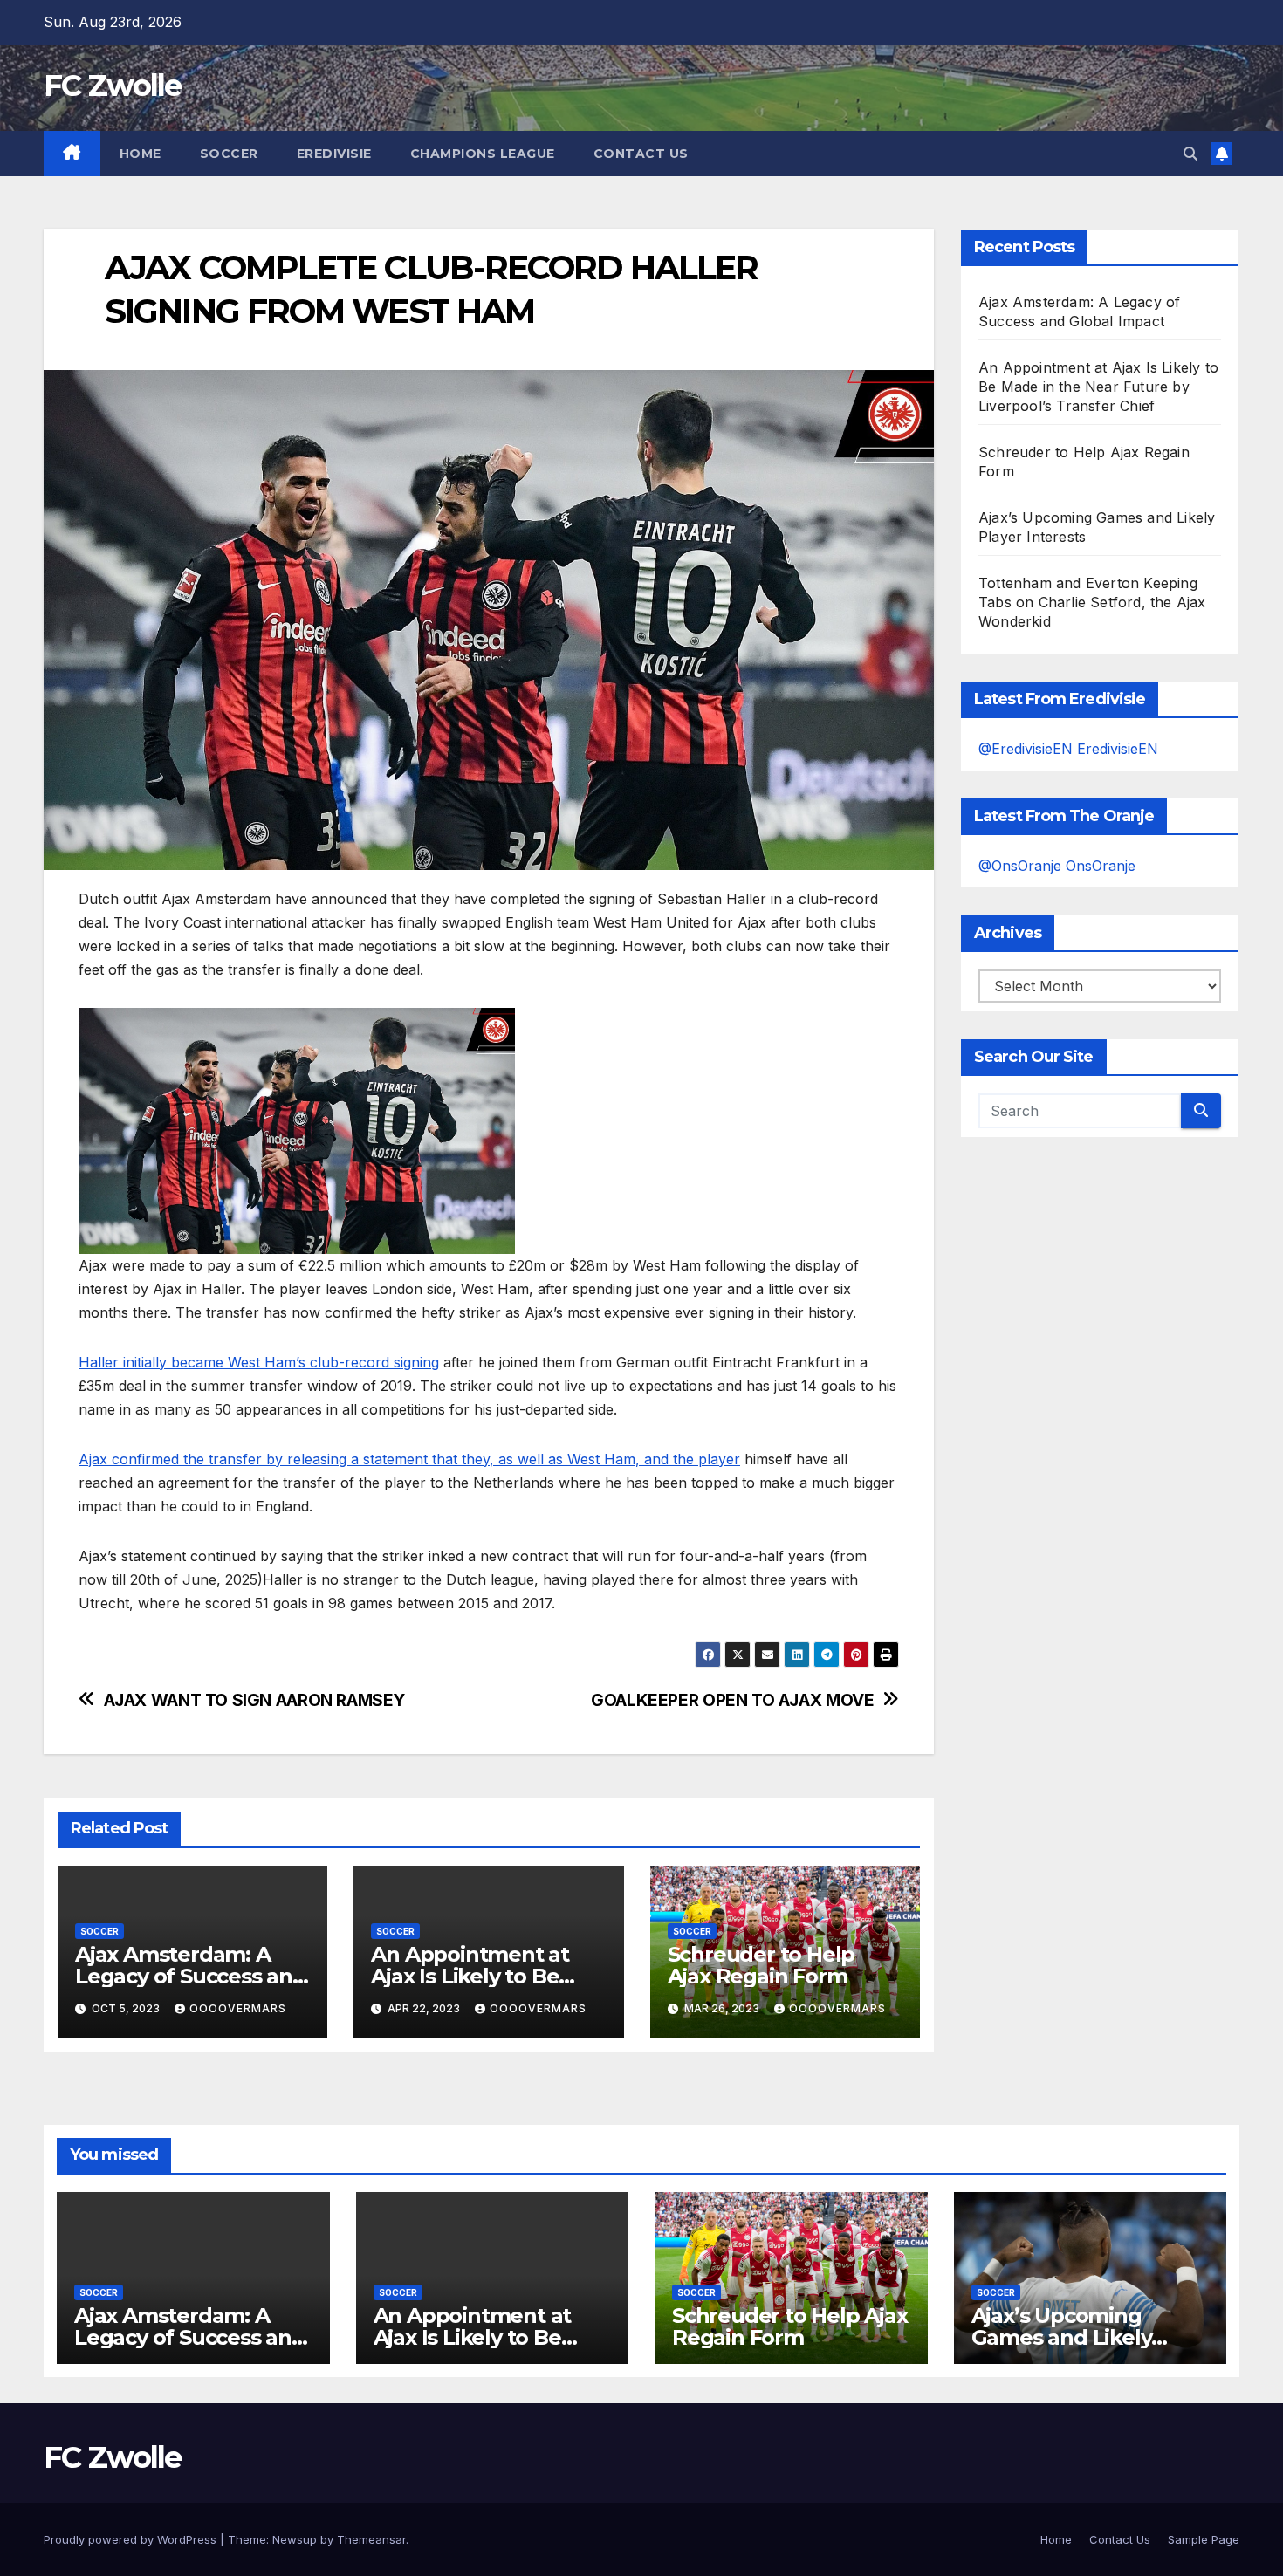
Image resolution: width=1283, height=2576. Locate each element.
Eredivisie (334, 154)
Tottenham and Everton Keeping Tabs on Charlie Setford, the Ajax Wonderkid (1092, 602)
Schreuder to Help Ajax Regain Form (762, 1965)
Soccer (229, 154)
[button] (1190, 154)
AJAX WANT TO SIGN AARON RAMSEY (254, 1700)
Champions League (483, 154)
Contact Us (641, 154)
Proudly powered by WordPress (132, 2539)
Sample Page (1204, 2539)
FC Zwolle (113, 86)
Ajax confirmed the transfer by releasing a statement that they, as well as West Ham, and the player (409, 1459)
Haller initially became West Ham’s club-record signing (259, 1362)
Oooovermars (238, 2008)
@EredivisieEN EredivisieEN (1068, 749)
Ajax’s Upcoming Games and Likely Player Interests (1062, 2337)
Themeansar (371, 2539)
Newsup (295, 2539)
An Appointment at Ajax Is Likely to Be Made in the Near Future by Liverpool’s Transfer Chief (1098, 387)
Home (141, 154)
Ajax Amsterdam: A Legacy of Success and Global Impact (191, 1976)
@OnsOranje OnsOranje (1057, 866)
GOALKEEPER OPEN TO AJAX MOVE (732, 1700)
